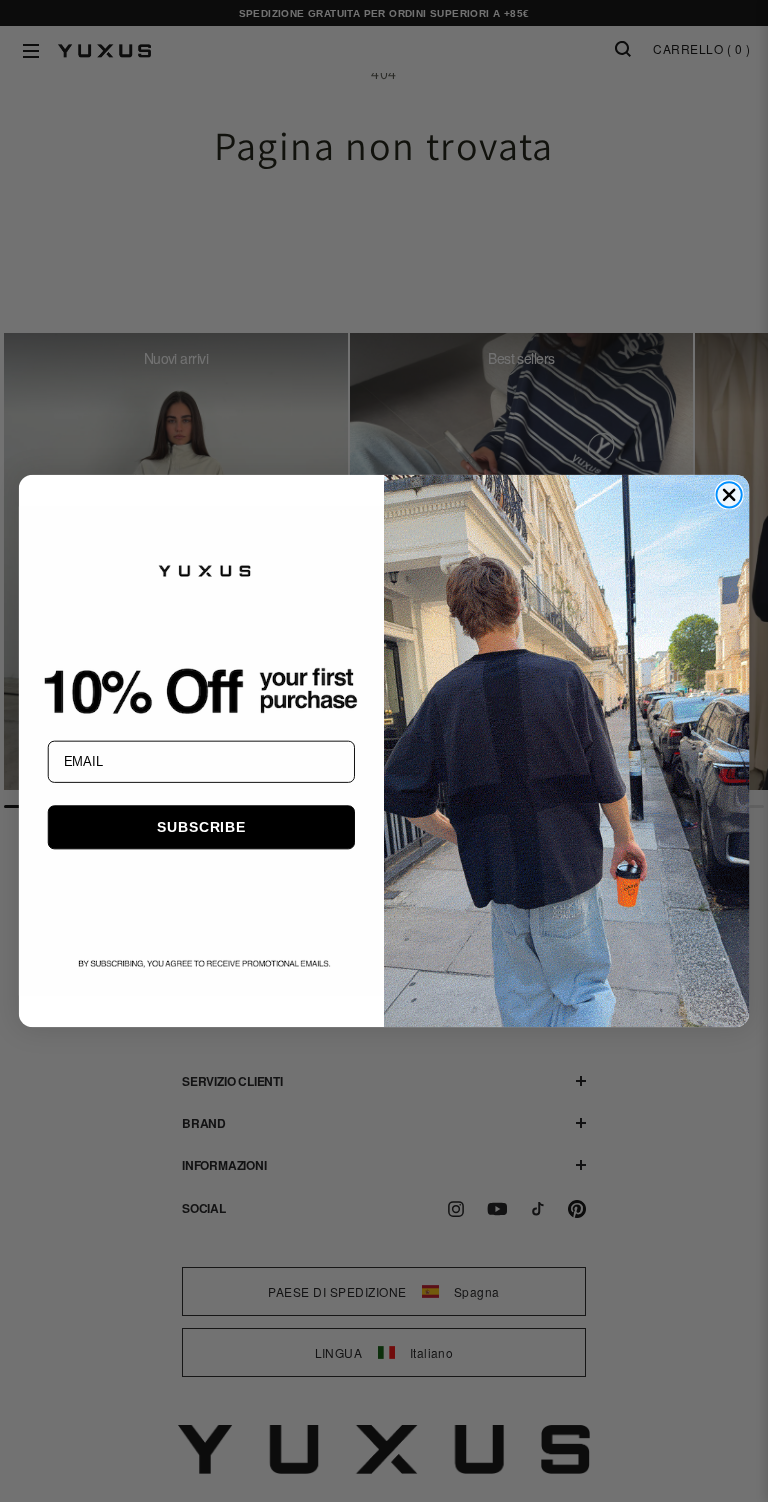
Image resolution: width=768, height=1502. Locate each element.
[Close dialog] (728, 494)
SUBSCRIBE (201, 827)
